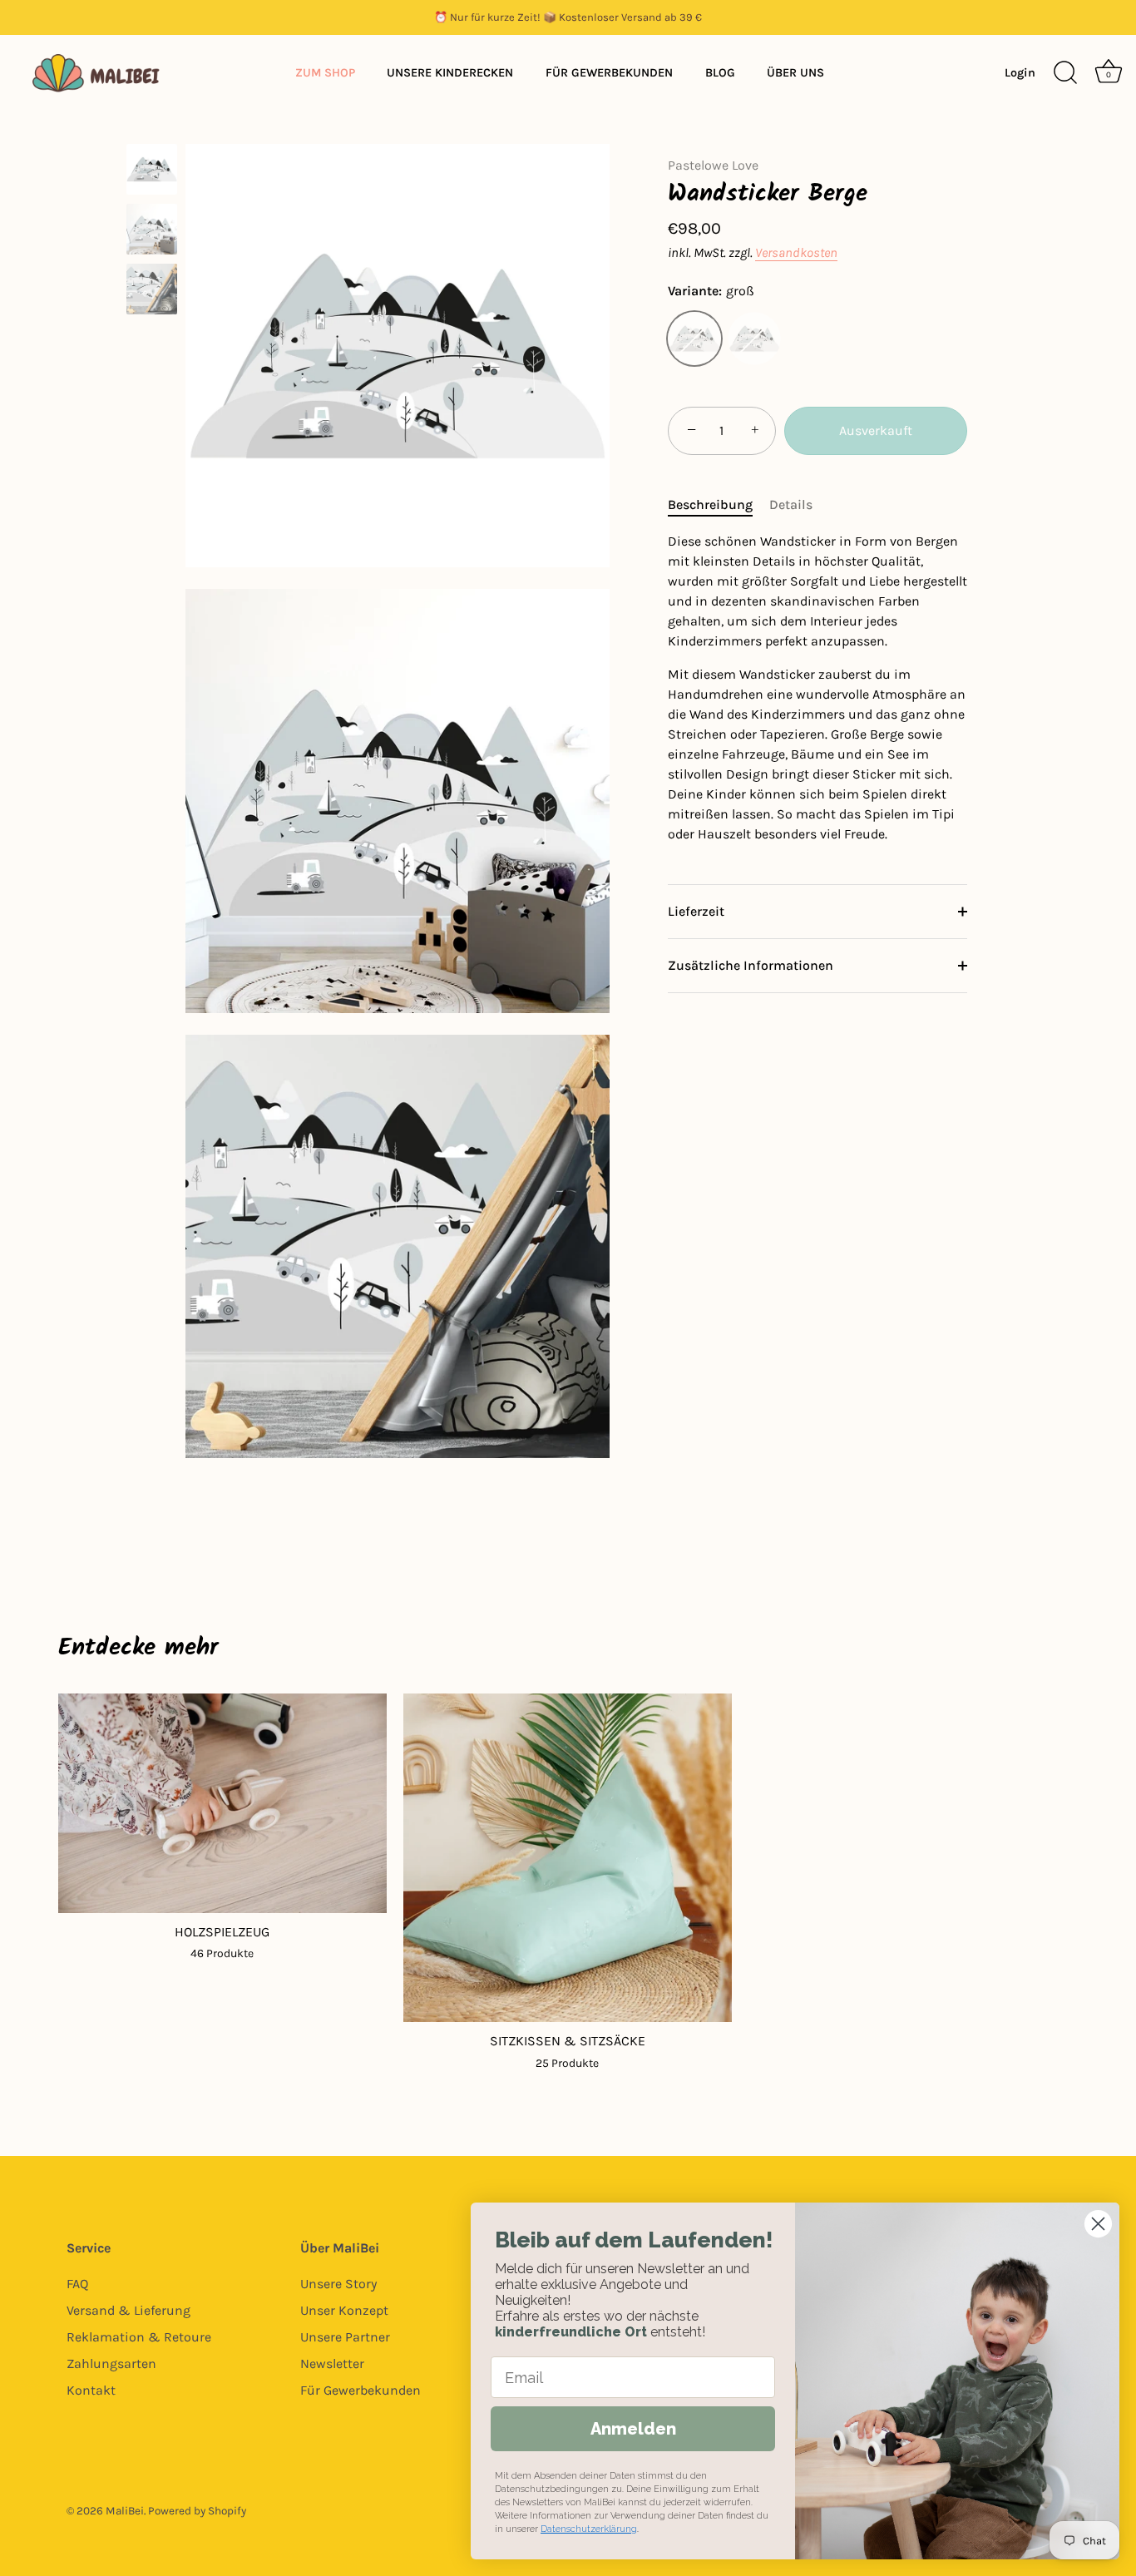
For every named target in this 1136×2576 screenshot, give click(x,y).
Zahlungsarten (111, 2363)
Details (791, 504)
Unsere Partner (345, 2337)
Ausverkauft (876, 430)
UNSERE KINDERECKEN (450, 73)
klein (754, 339)
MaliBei (125, 2511)
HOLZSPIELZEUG (222, 1932)
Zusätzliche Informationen (751, 965)
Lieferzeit (696, 911)
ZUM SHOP (325, 73)
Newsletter (332, 2363)
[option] (152, 172)
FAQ (77, 2284)
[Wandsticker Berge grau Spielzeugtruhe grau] (152, 229)
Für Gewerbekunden (361, 2390)
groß (694, 339)
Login (1020, 73)
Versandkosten (796, 252)
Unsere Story (338, 2284)
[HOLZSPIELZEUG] (222, 1803)
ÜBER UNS (795, 73)
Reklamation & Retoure (139, 2337)
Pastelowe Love (713, 165)
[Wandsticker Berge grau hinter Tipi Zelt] (152, 289)
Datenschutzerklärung (589, 2529)
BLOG (720, 73)
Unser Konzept (344, 2310)
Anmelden (633, 2429)
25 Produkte (567, 2063)
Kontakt (91, 2390)
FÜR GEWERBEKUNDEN (609, 73)
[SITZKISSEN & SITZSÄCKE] (568, 1858)
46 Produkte (222, 1953)
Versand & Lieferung (128, 2310)
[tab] (719, 505)
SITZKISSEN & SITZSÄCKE (568, 2041)
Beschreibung (710, 504)
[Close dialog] (1098, 2224)
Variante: (711, 291)
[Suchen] (1065, 73)
